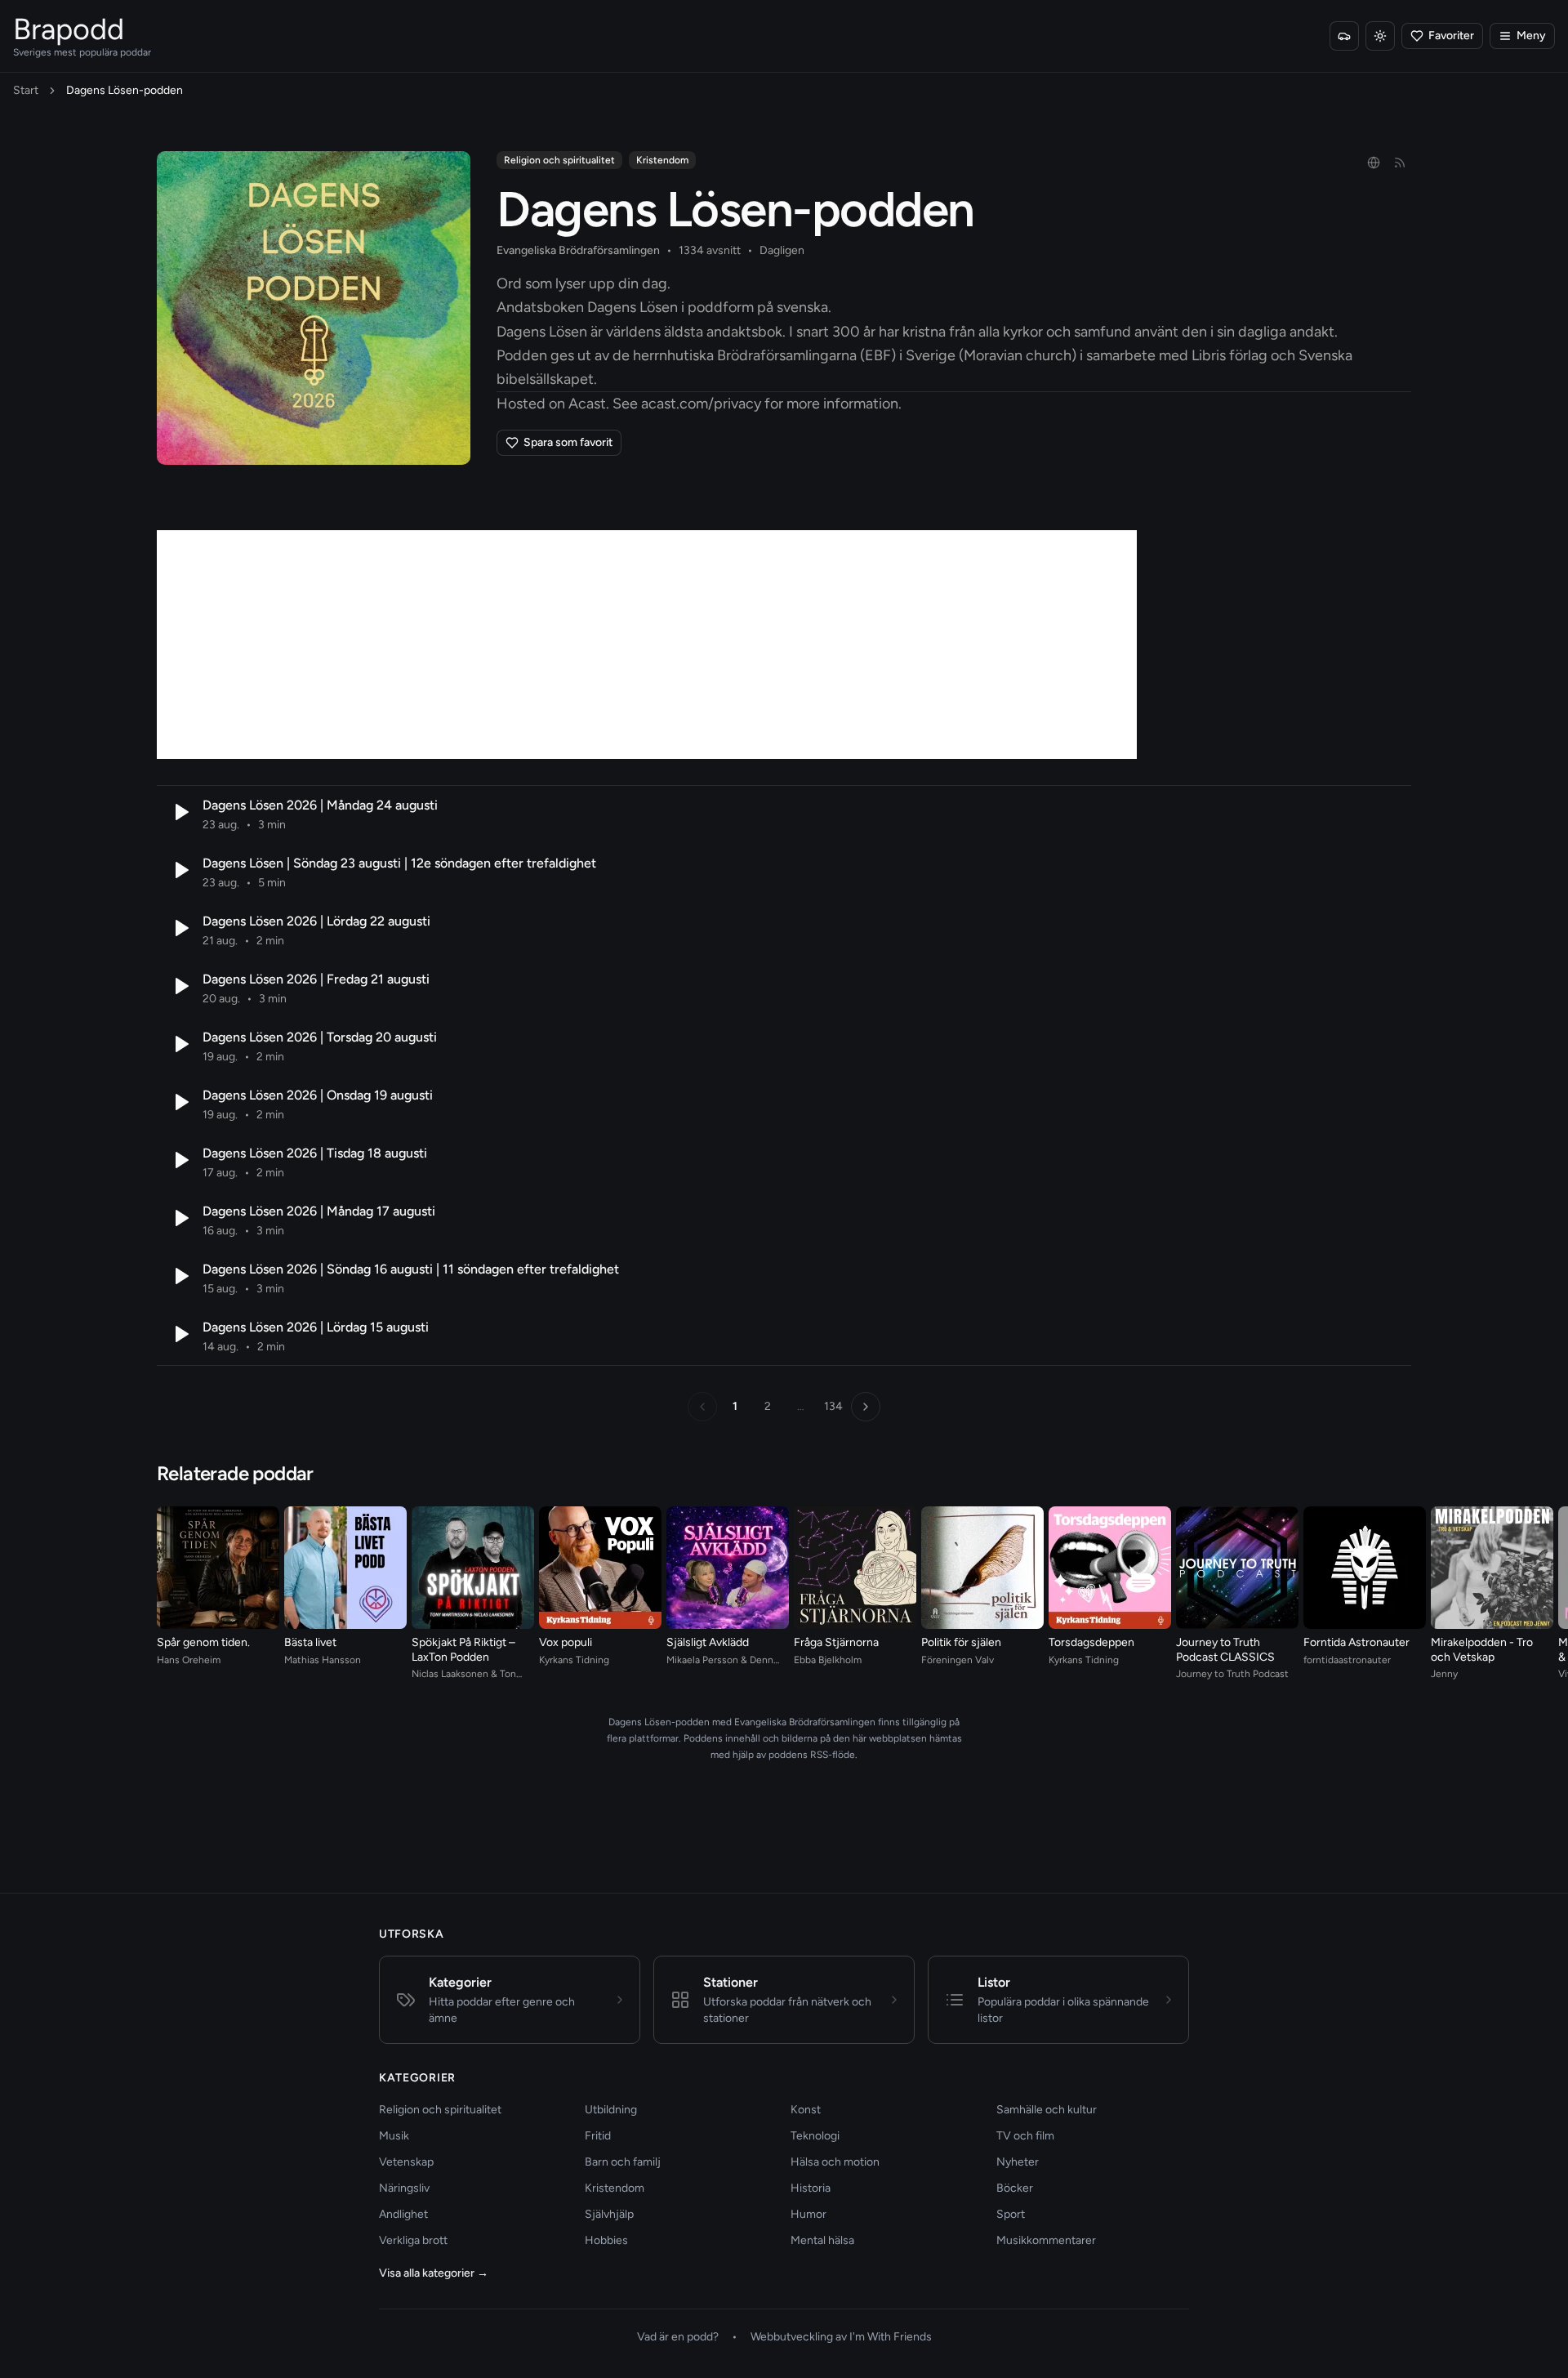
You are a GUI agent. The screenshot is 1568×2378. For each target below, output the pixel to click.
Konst (806, 2110)
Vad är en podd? (678, 2337)
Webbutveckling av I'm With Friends (841, 2337)
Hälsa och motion (835, 2162)
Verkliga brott (413, 2240)
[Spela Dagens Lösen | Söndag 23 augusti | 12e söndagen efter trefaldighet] (180, 870)
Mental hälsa (822, 2240)
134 (833, 1406)
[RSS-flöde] (1400, 163)
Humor (808, 2214)
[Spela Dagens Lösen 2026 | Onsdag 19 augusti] (180, 1102)
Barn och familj (623, 2162)
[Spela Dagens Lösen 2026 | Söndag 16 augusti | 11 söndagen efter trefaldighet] (180, 1276)
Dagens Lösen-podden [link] (125, 90)
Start (26, 90)
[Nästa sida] (866, 1407)
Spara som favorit (568, 442)
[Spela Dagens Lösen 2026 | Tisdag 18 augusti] (180, 1160)
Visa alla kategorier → (434, 2273)
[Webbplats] (1374, 163)
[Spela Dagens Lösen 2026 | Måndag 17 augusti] (180, 1218)
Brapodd (69, 29)
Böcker (1015, 2188)
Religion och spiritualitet (559, 160)
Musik (394, 2136)
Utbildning (611, 2110)
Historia (811, 2188)
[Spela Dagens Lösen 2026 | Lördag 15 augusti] (180, 1334)
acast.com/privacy (701, 404)
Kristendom (662, 160)
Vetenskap (406, 2162)
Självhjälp (609, 2214)
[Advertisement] (647, 645)
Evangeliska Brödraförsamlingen (578, 250)
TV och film (1025, 2136)
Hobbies (606, 2240)
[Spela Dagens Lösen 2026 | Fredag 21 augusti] (180, 986)
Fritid (598, 2136)
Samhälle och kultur (1047, 2110)
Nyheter (1018, 2162)
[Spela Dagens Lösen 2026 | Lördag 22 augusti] (180, 928)
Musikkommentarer (1046, 2240)
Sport (1011, 2214)
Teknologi (815, 2136)
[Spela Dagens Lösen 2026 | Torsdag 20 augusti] (180, 1044)
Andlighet (403, 2214)
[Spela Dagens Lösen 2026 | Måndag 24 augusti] (180, 812)
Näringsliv (404, 2188)
